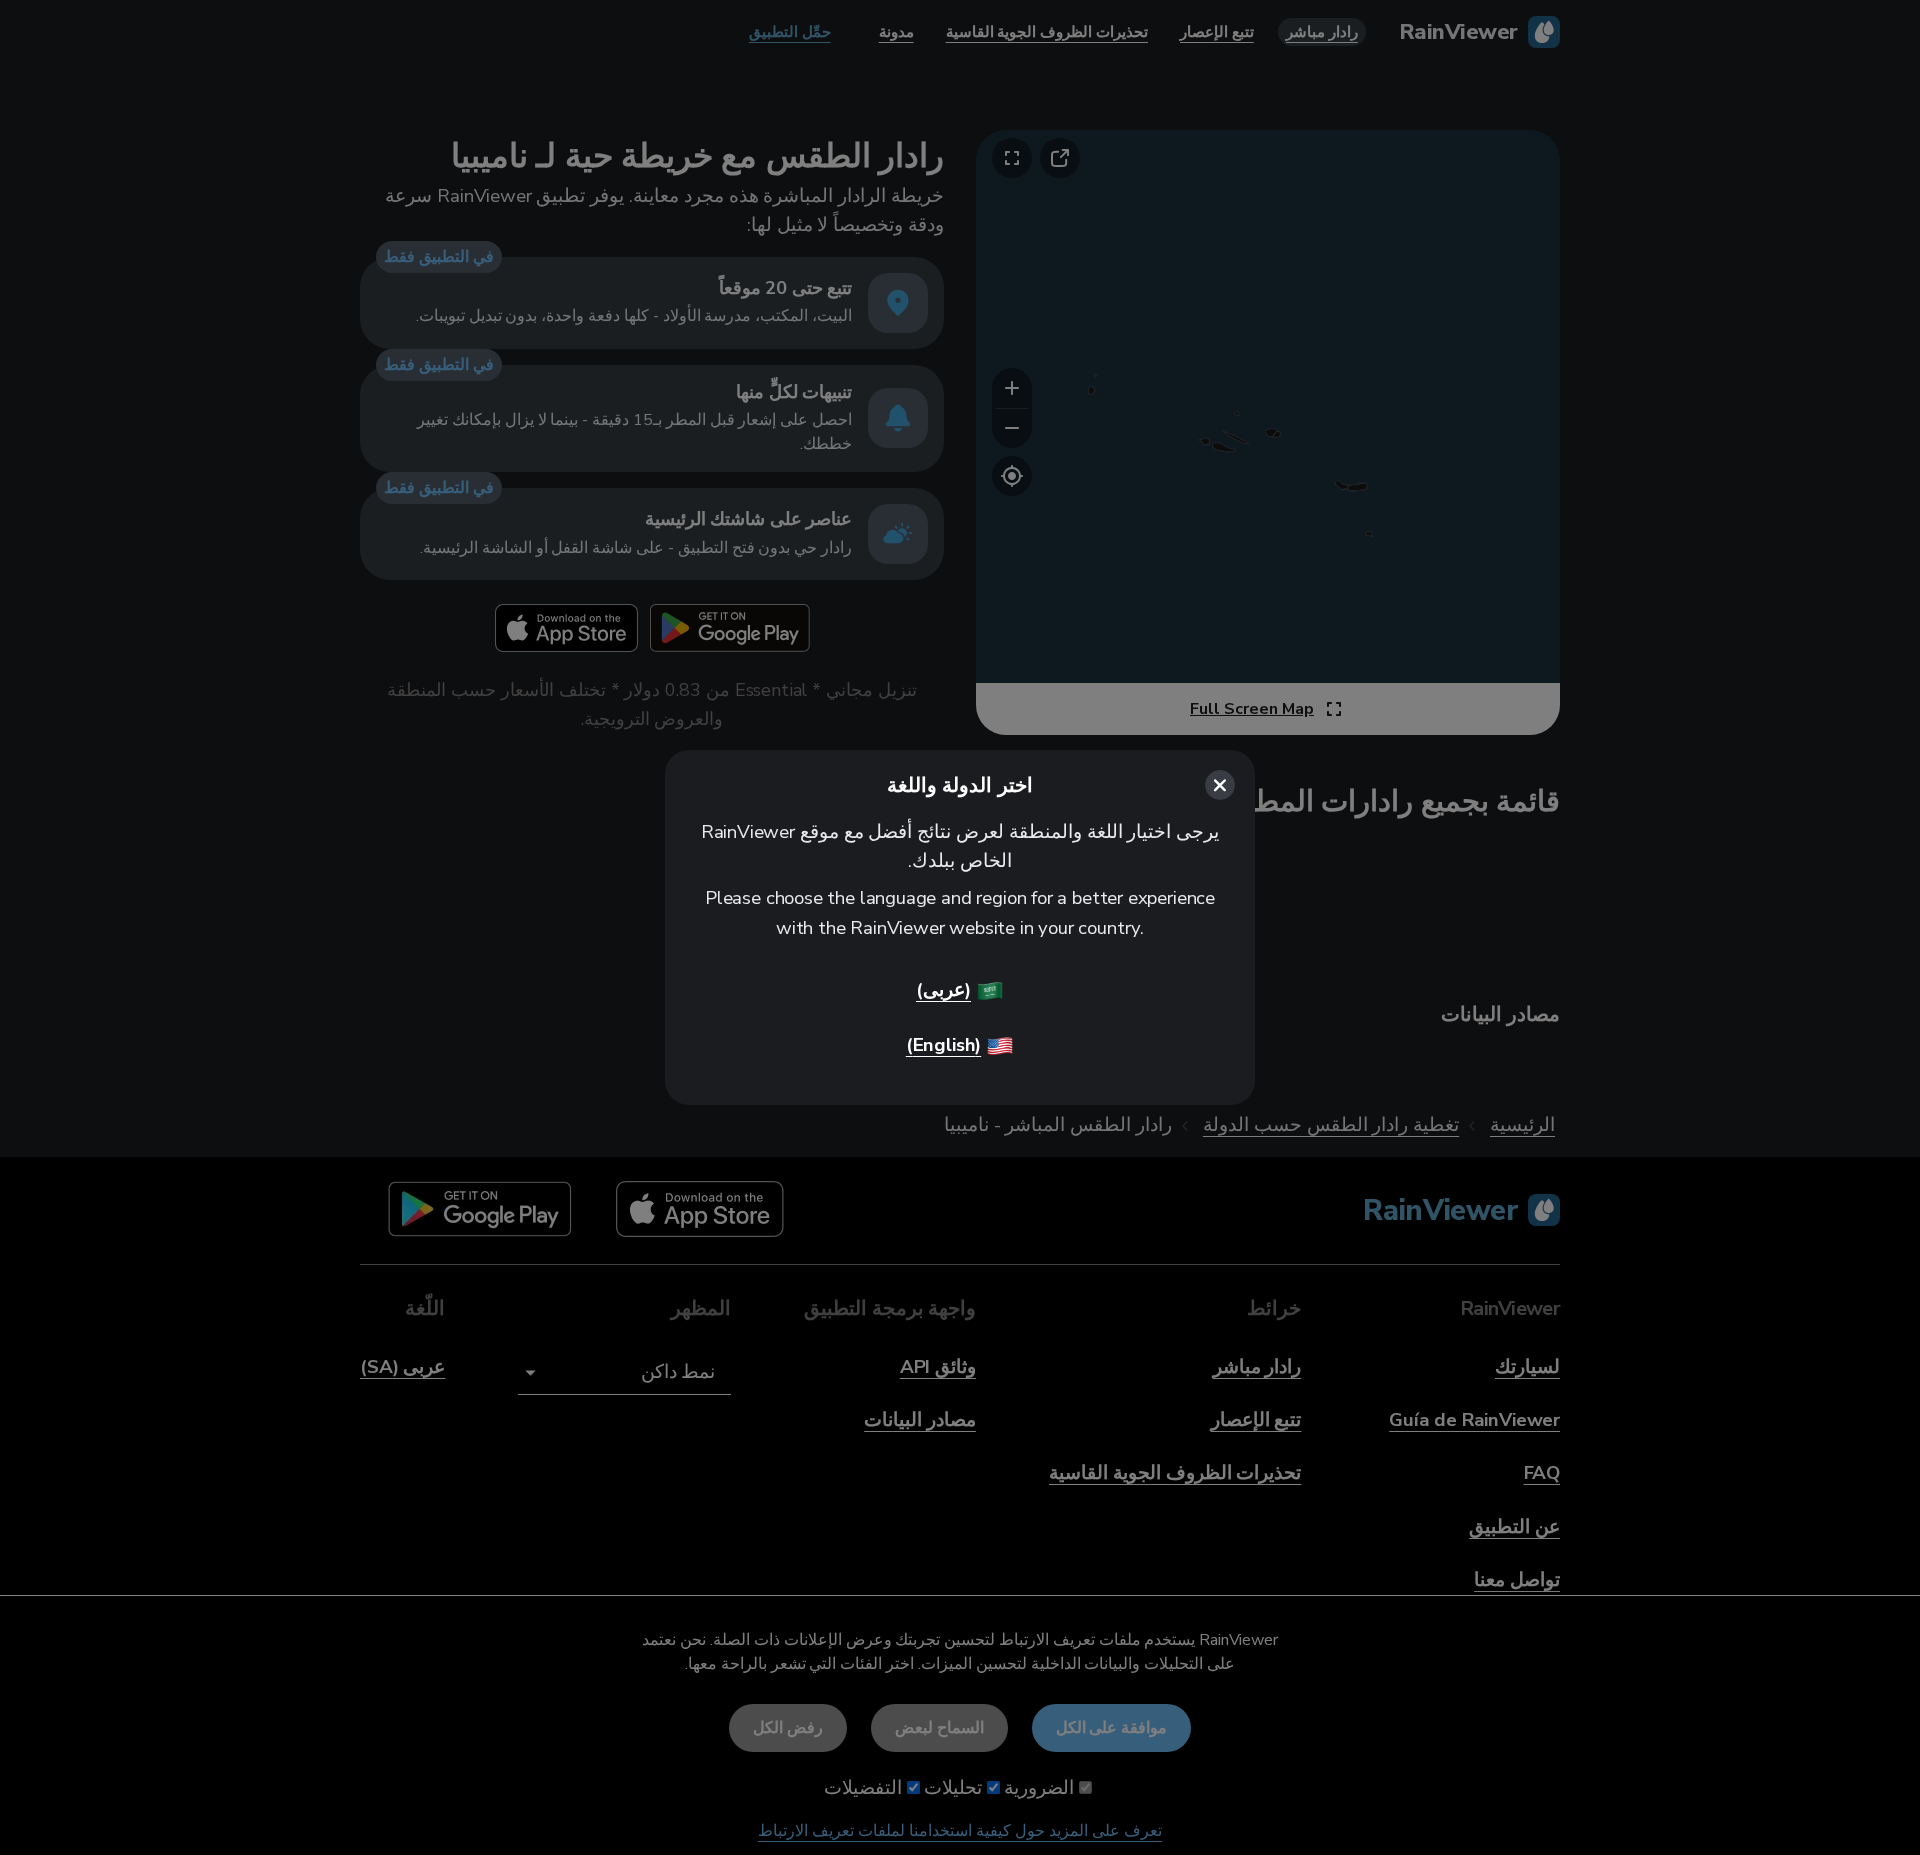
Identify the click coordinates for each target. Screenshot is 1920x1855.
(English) (943, 1045)
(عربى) (943, 990)
